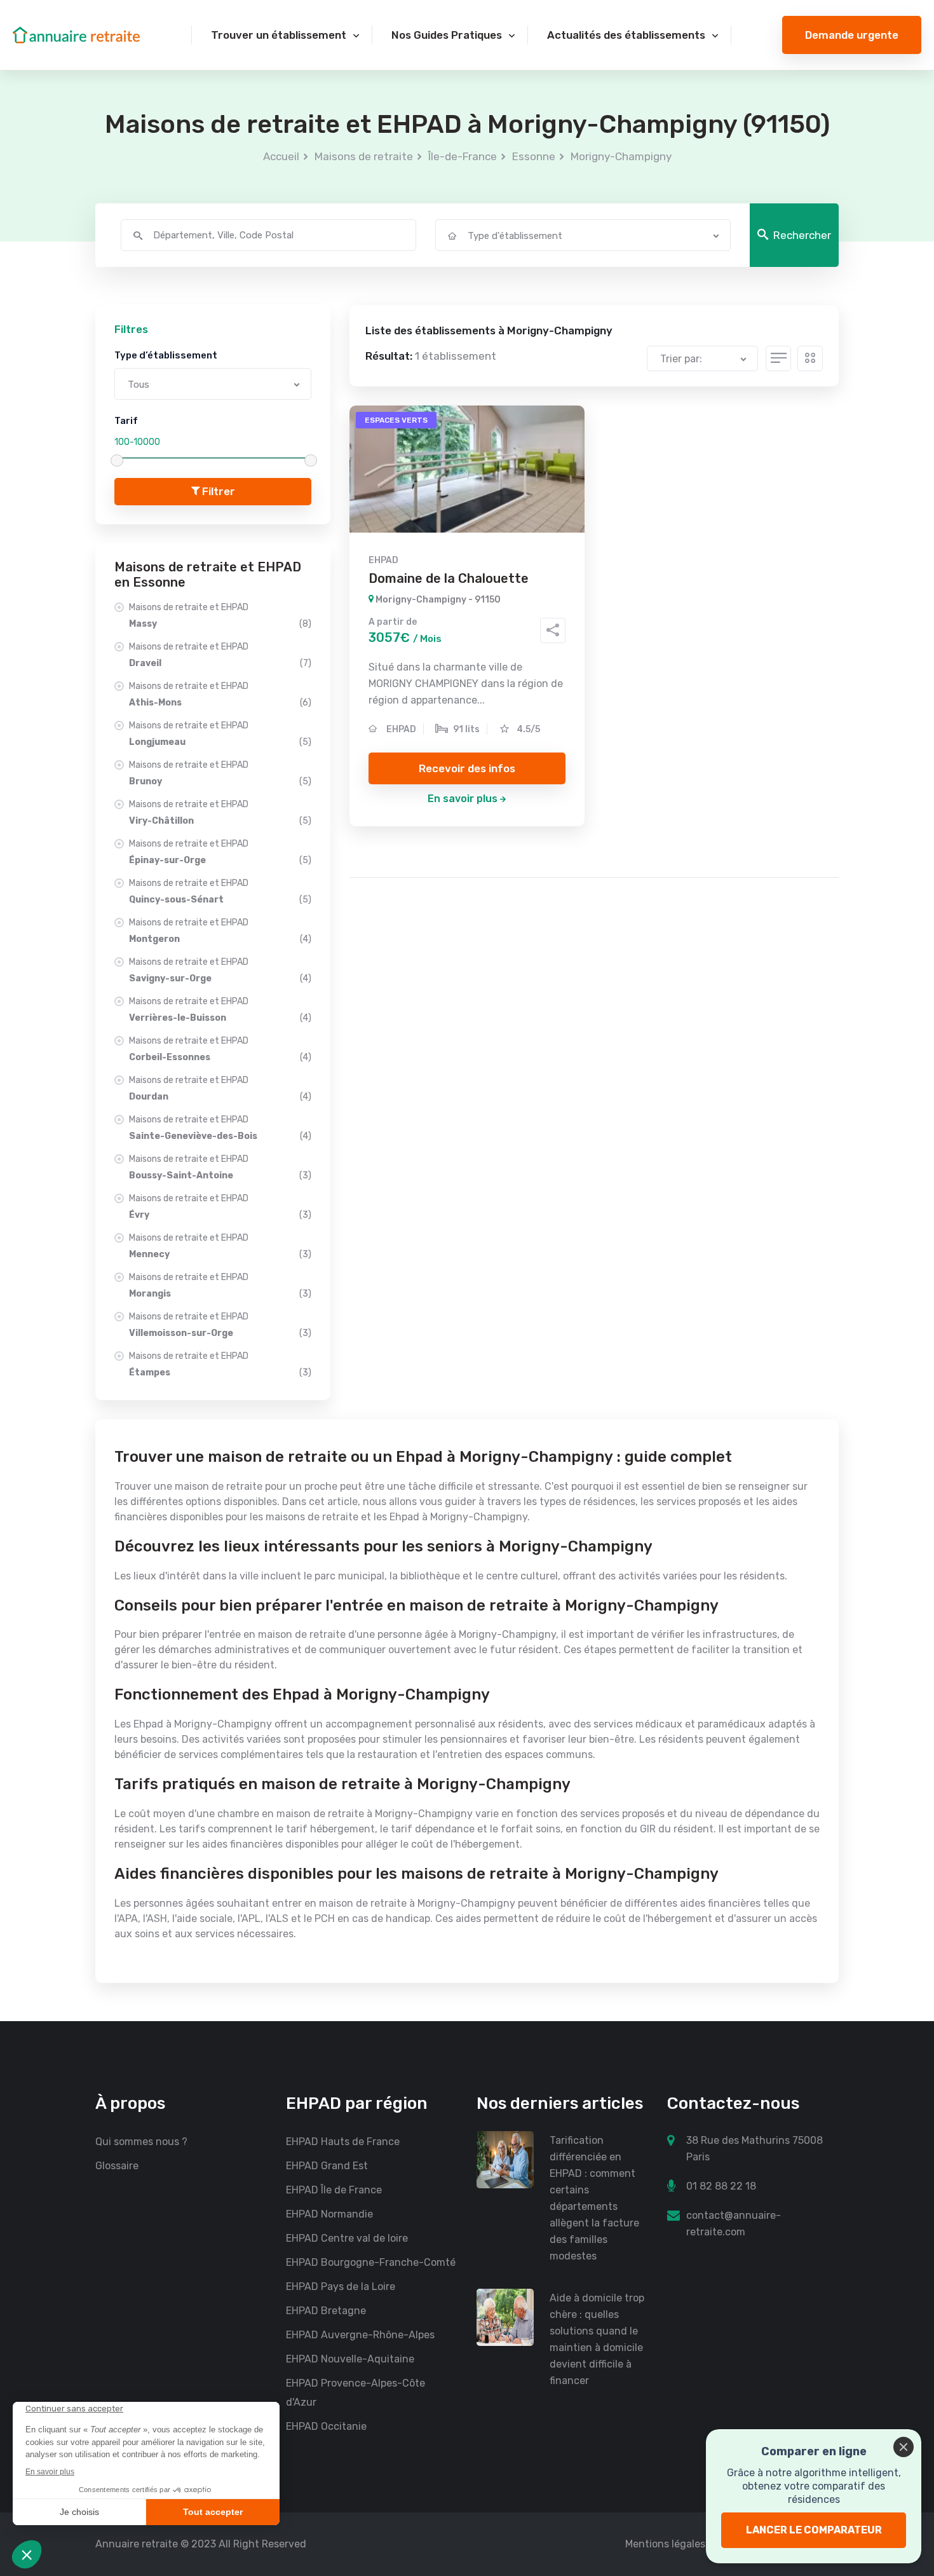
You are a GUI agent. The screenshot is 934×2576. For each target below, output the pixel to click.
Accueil (281, 156)
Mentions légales (665, 2544)
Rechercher (802, 235)
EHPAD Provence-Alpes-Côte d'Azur (355, 2393)
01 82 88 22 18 (721, 2186)
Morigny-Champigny (621, 156)
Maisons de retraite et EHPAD (220, 616)
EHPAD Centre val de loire (347, 2238)
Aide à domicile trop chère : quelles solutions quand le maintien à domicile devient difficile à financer (597, 2339)
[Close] (904, 2447)
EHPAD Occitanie (326, 2426)
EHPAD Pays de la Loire (341, 2286)
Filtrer (217, 491)
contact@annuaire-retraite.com (734, 2224)
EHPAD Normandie (329, 2214)
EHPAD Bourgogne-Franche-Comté (371, 2262)
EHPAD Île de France (334, 2190)
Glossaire (117, 2166)
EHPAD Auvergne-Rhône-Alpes (360, 2335)
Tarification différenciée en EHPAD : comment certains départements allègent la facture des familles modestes (594, 2198)
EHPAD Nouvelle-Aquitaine (350, 2359)
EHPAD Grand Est (327, 2166)
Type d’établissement (166, 355)
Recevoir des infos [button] (467, 768)
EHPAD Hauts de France (343, 2142)
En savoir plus (463, 799)
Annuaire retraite (137, 2544)
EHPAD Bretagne (326, 2311)
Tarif (126, 421)
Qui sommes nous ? (141, 2142)
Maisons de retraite (364, 156)
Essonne (534, 156)
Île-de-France (463, 156)
